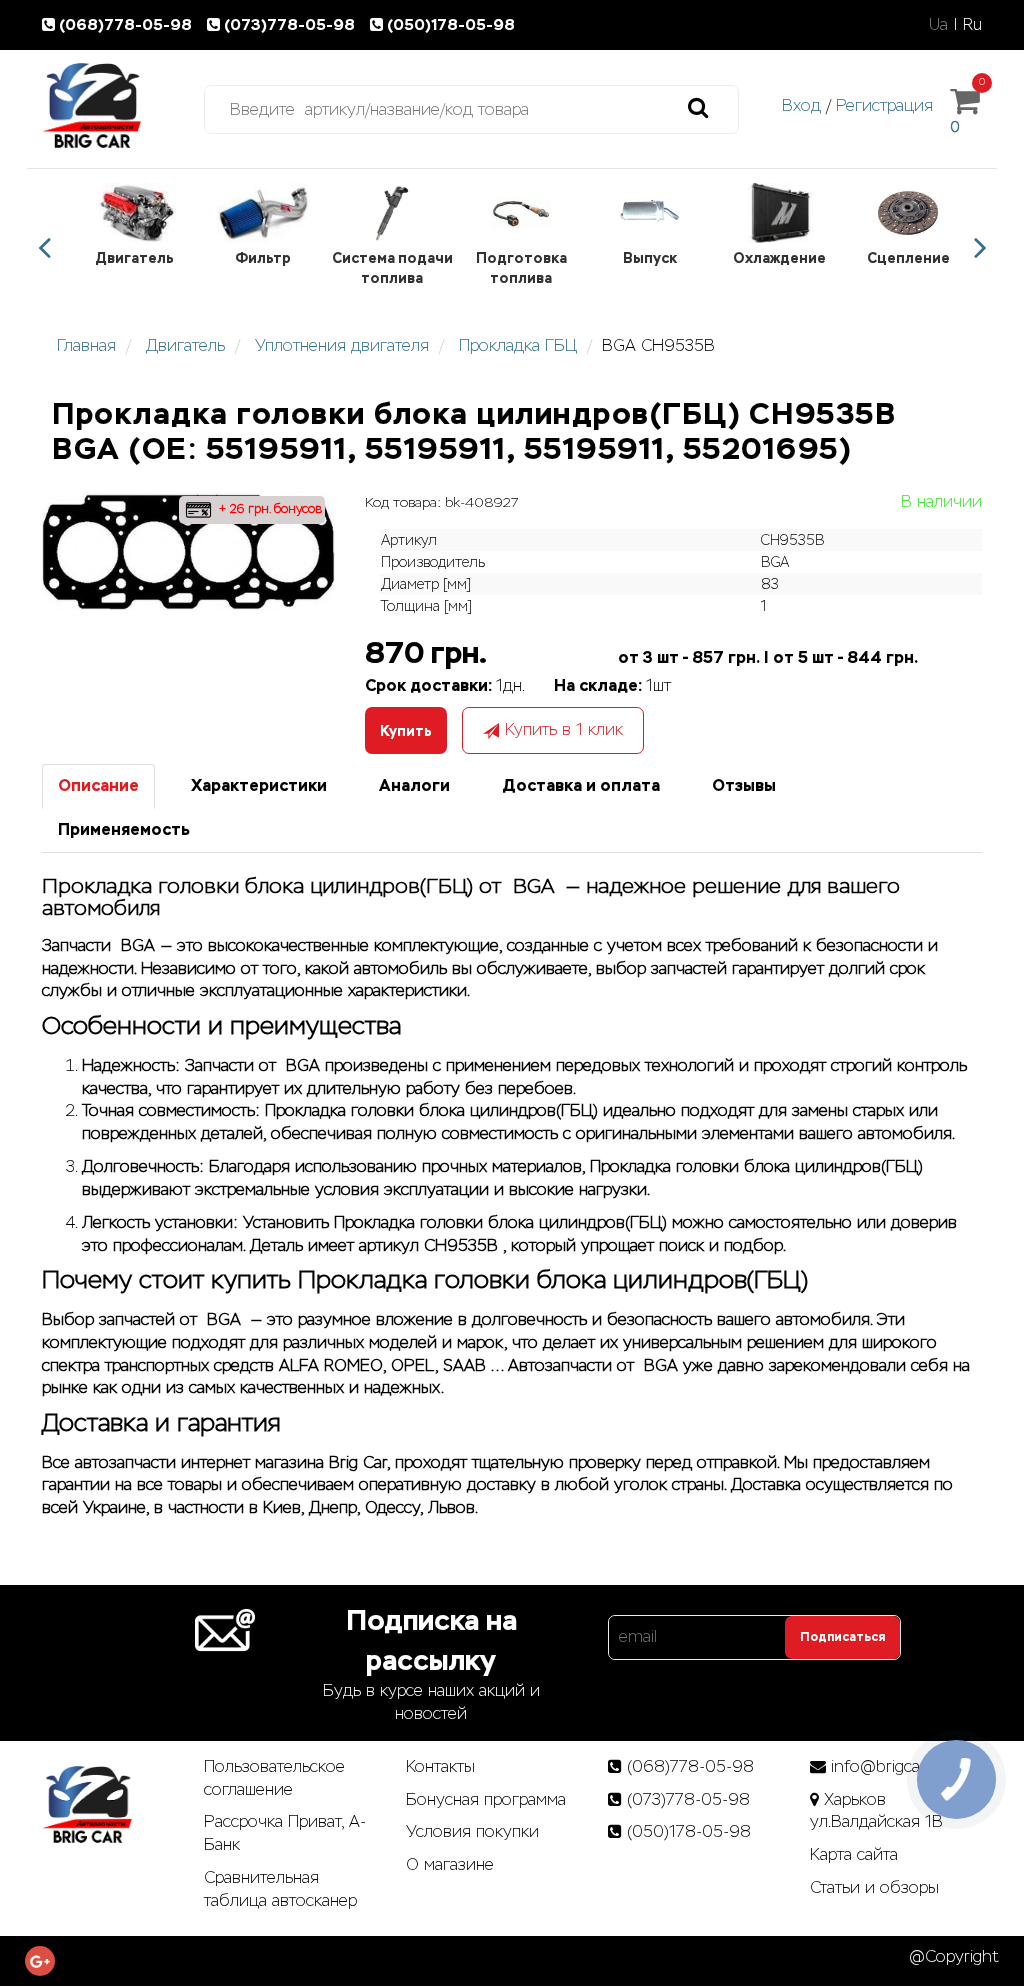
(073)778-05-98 (291, 24)
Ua (938, 24)
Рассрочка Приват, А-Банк (285, 1833)
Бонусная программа (486, 1799)
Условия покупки (472, 1831)
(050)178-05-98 (451, 24)
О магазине (450, 1864)
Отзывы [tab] (744, 785)
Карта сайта (854, 1854)
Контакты (440, 1766)
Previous (44, 248)
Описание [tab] (98, 785)
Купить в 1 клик (564, 729)
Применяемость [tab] (124, 829)
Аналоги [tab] (414, 785)
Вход (801, 105)
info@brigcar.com (896, 1766)
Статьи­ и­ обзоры (874, 1887)
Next (980, 248)
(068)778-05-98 (127, 24)
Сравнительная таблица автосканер (280, 1889)
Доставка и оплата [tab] (581, 785)
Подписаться (842, 1637)
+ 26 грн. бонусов (268, 509)
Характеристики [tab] (259, 785)
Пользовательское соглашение (274, 1778)
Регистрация (884, 105)
